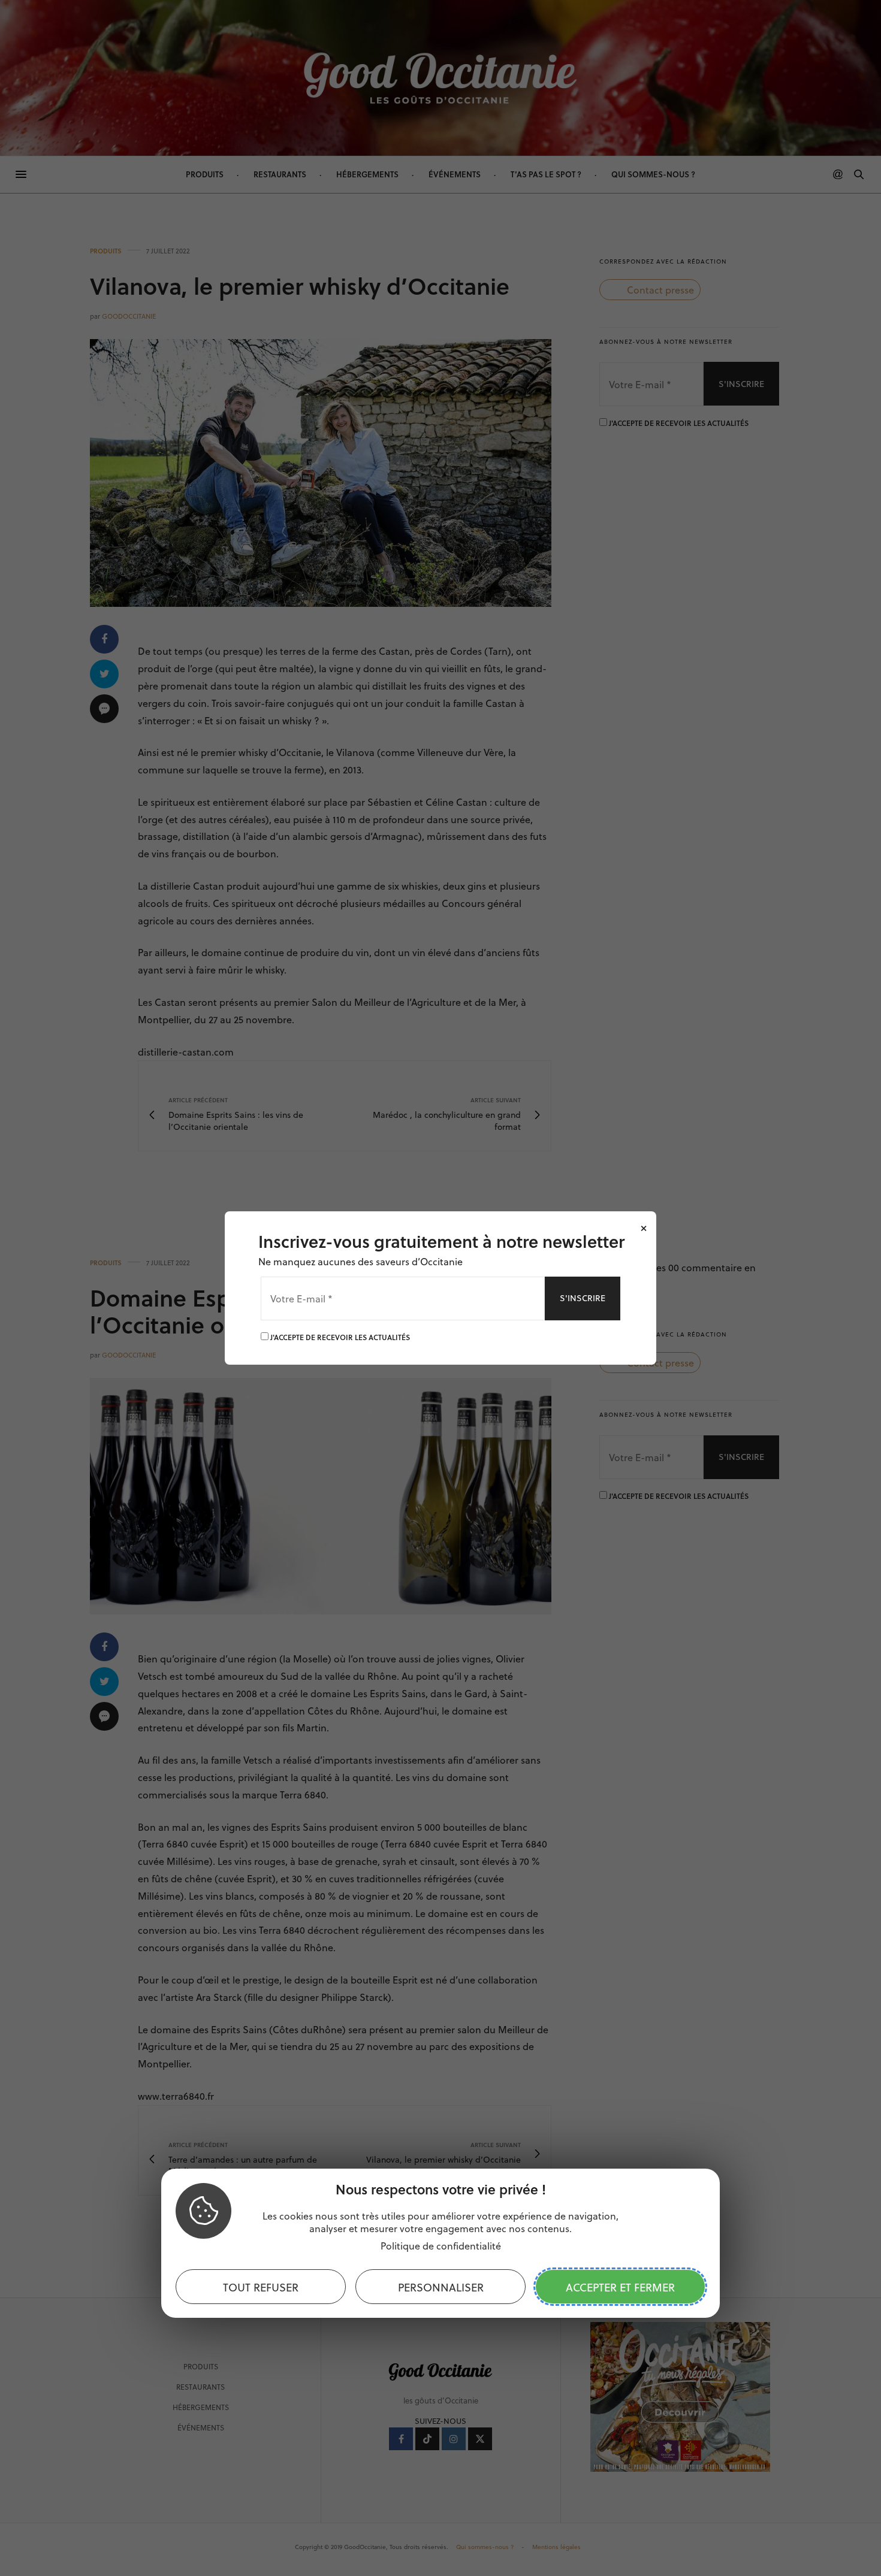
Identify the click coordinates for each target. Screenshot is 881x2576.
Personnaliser (441, 2287)
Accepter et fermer (620, 2287)
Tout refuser (261, 2287)
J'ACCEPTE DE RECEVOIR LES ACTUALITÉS (339, 1337)
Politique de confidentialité (441, 2246)
